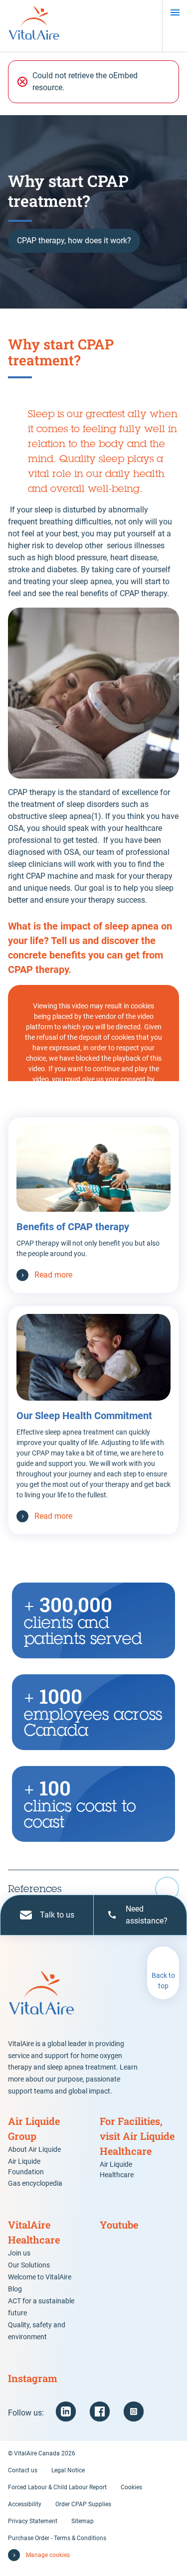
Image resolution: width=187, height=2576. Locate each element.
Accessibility (25, 2504)
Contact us (23, 2470)
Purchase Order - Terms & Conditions (57, 2538)
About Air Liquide (34, 2149)
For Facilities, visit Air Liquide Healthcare (137, 2136)
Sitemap (83, 2521)
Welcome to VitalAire (40, 2277)
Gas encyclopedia (35, 2183)
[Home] (34, 26)
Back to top (163, 1981)
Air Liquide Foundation (26, 2167)
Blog (15, 2289)
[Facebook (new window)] (100, 2412)
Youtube (119, 2225)
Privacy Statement (33, 2521)
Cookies (131, 2487)
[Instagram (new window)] (134, 2412)
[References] (93, 1889)
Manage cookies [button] (48, 2555)
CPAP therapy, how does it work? (74, 241)
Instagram (33, 2378)
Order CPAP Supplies (83, 2504)
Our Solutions (29, 2265)
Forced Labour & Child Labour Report (57, 2487)
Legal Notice (68, 2470)
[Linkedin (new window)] (66, 2412)
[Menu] (175, 12)
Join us (19, 2253)
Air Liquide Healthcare (117, 2170)
